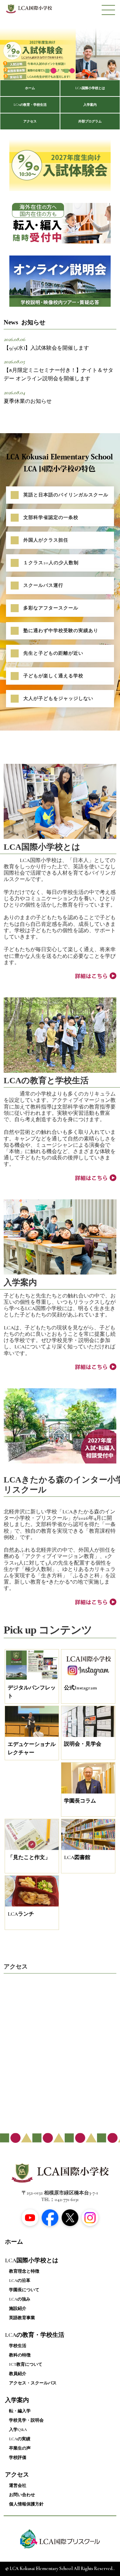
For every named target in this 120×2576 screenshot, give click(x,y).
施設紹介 (18, 2309)
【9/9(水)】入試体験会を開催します (46, 348)
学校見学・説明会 (26, 2420)
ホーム (30, 88)
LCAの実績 (20, 2439)
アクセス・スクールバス (33, 2383)
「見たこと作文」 (29, 1857)
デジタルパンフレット (32, 1692)
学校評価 (18, 2458)
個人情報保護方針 (26, 2504)
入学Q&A (18, 2430)
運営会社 (18, 2486)
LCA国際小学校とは (90, 88)
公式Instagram (80, 1688)
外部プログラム (90, 121)
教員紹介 (18, 2374)
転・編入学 (20, 2411)
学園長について (24, 2290)
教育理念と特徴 (24, 2271)
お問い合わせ (22, 2495)
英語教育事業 (22, 2318)
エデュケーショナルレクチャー (32, 1749)
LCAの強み (20, 2299)
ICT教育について (26, 2364)
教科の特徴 (20, 2355)
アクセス (30, 121)
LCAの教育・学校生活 (30, 105)
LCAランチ (21, 1914)
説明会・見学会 (83, 1744)
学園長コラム (80, 1801)
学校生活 (18, 2346)
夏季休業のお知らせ (28, 401)
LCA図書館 (77, 1857)
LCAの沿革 (20, 2281)
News (24, 322)
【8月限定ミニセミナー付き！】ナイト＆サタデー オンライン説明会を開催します (58, 375)
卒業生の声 (20, 2448)
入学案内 (90, 105)
